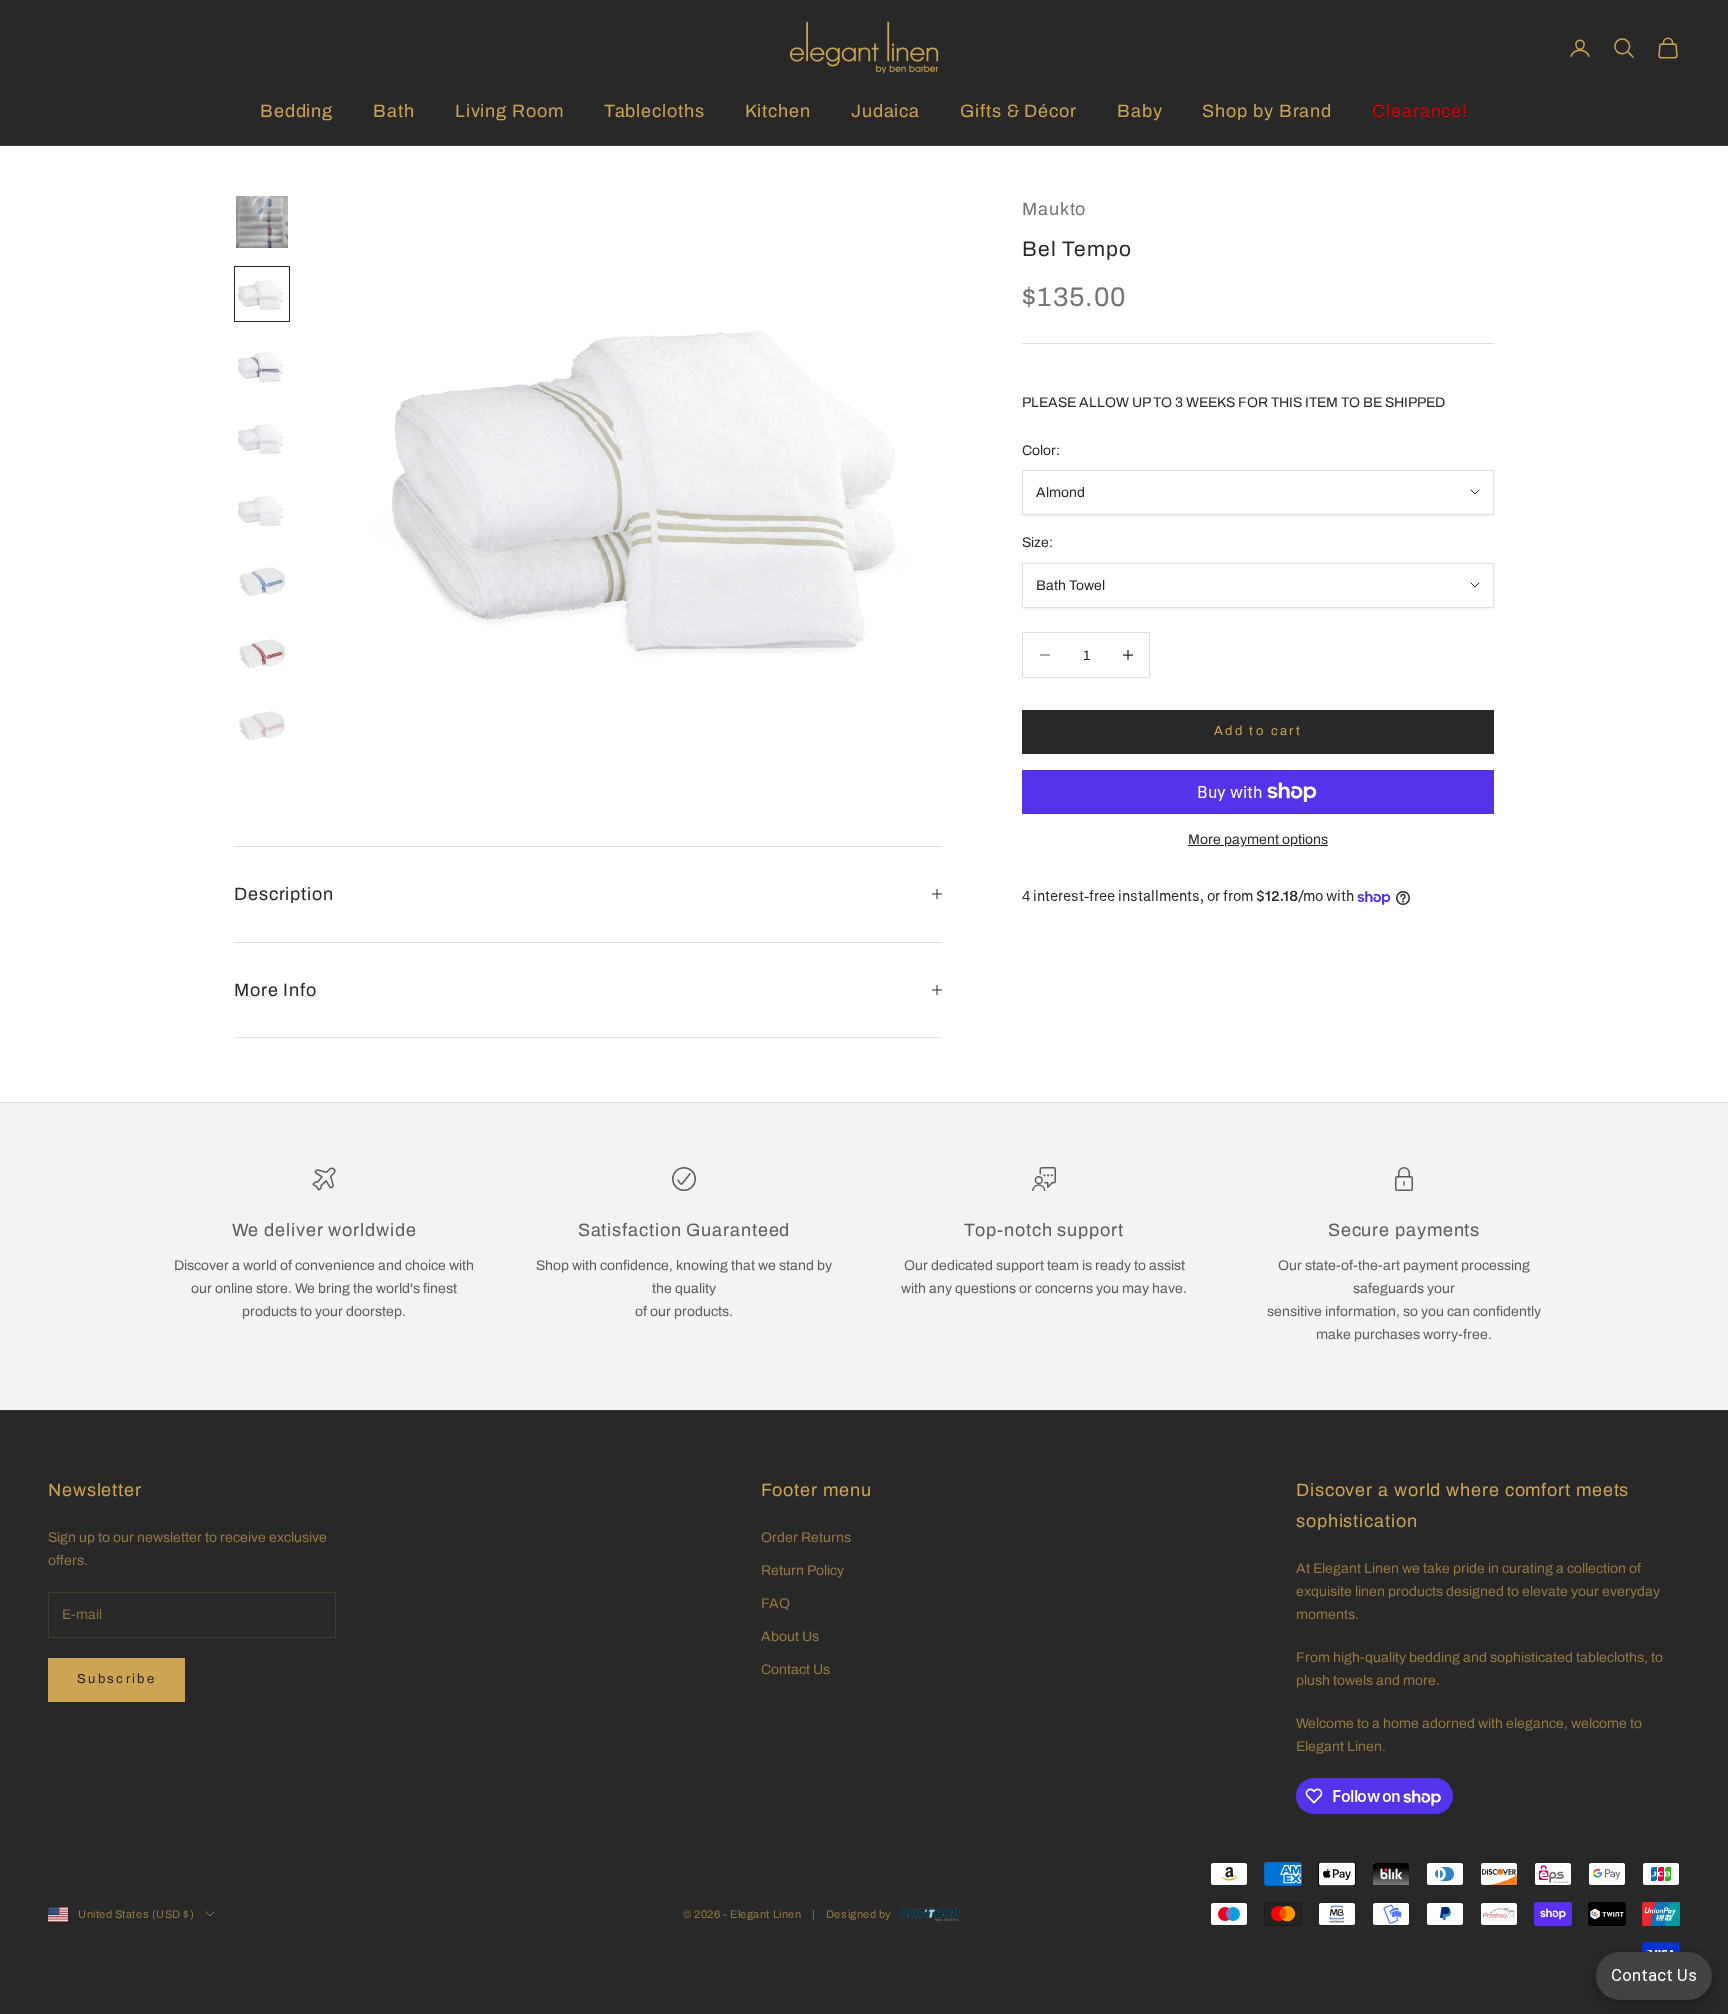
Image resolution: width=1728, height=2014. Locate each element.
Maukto (1054, 209)
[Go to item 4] (262, 438)
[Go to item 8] (262, 726)
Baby (1140, 111)
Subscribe (116, 1679)
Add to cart (1258, 731)
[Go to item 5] (262, 510)
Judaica (885, 111)
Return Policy (802, 1570)
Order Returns (806, 1537)
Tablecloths (654, 111)
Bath (394, 111)
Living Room (509, 111)
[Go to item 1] (262, 222)
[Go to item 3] (262, 366)
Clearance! (1420, 111)
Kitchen (778, 111)
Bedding (296, 111)
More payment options (1258, 839)
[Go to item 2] (262, 294)
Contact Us (795, 1669)
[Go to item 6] (262, 582)
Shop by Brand (1267, 111)
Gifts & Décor (1018, 111)
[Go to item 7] (262, 654)
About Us (790, 1636)
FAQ (775, 1603)
